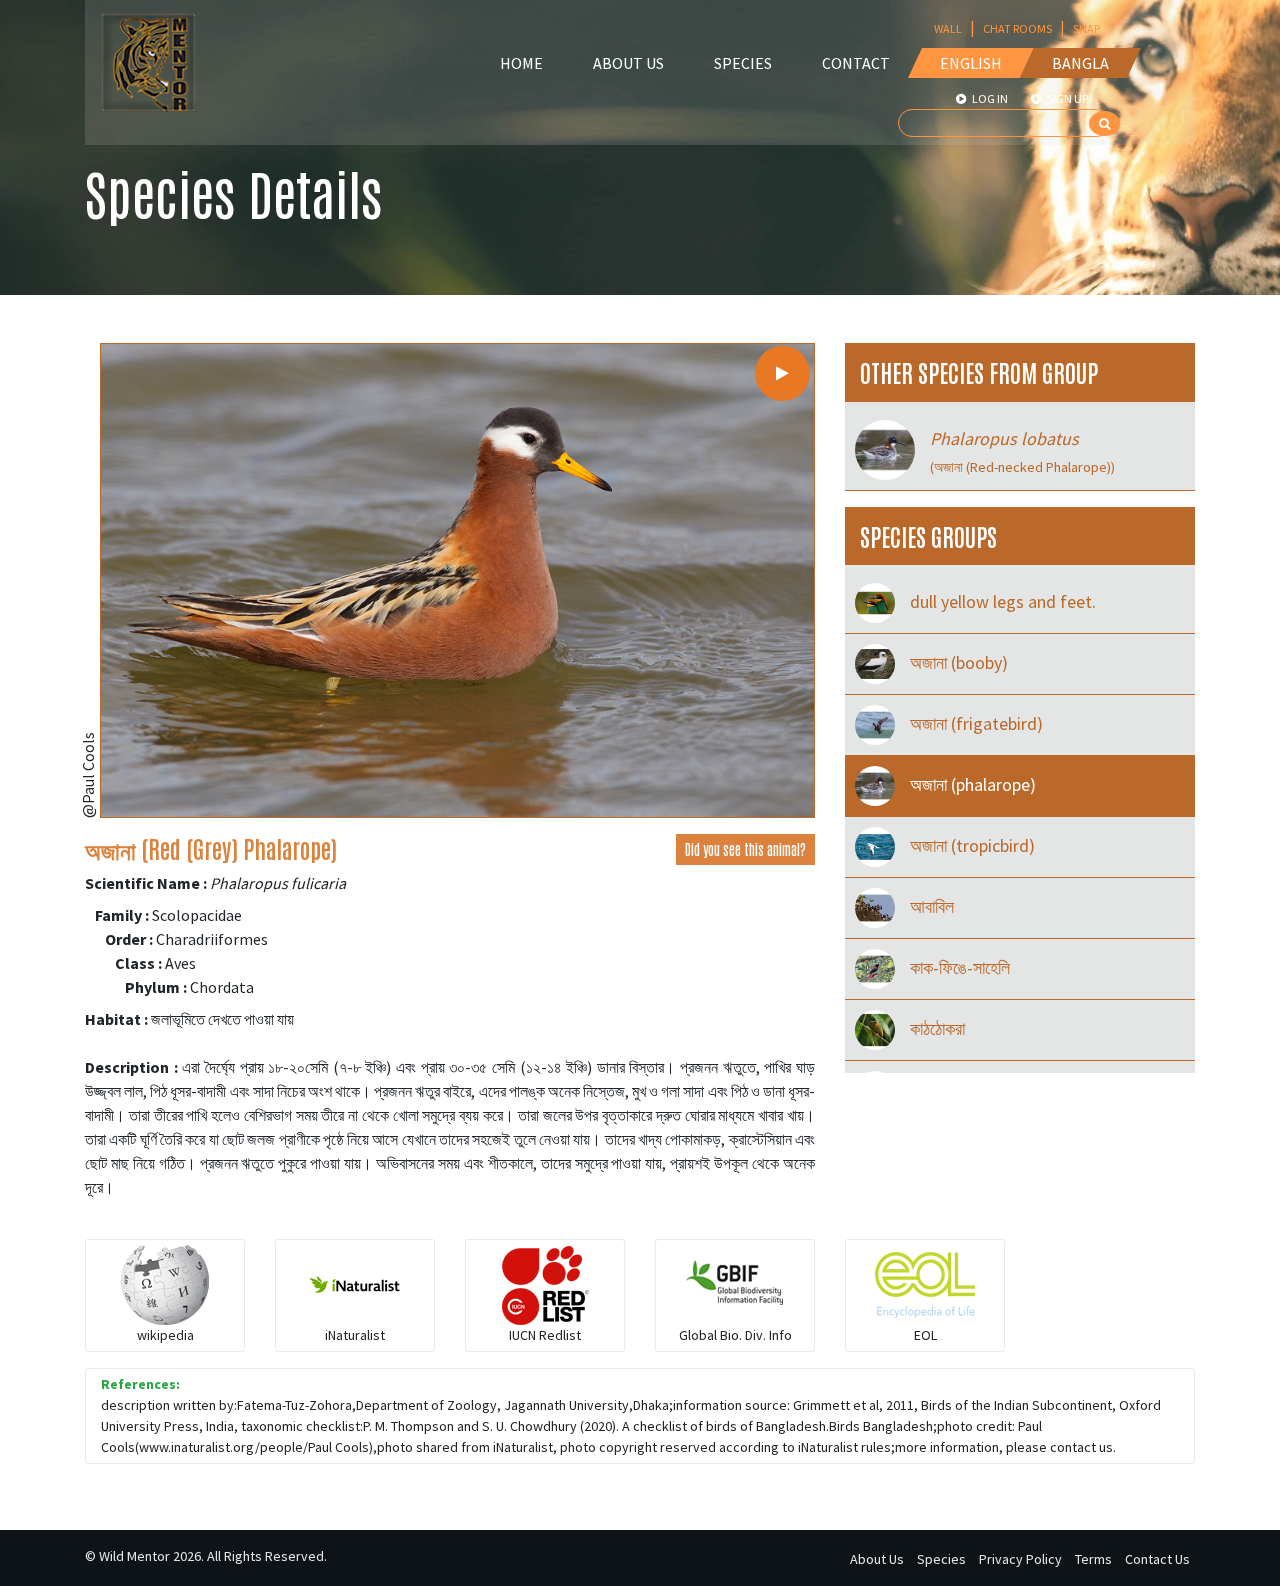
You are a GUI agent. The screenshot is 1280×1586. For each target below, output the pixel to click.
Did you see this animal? (745, 849)
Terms (1093, 1559)
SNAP (1086, 28)
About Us (628, 63)
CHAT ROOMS (1017, 28)
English (971, 63)
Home (521, 63)
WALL (948, 28)
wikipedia (165, 1335)
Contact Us (1157, 1559)
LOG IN (989, 98)
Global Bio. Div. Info (735, 1335)
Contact (856, 63)
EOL (925, 1335)
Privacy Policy (1020, 1559)
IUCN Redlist (545, 1335)
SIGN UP (1066, 98)
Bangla (1080, 63)
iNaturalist (355, 1335)
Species (743, 63)
